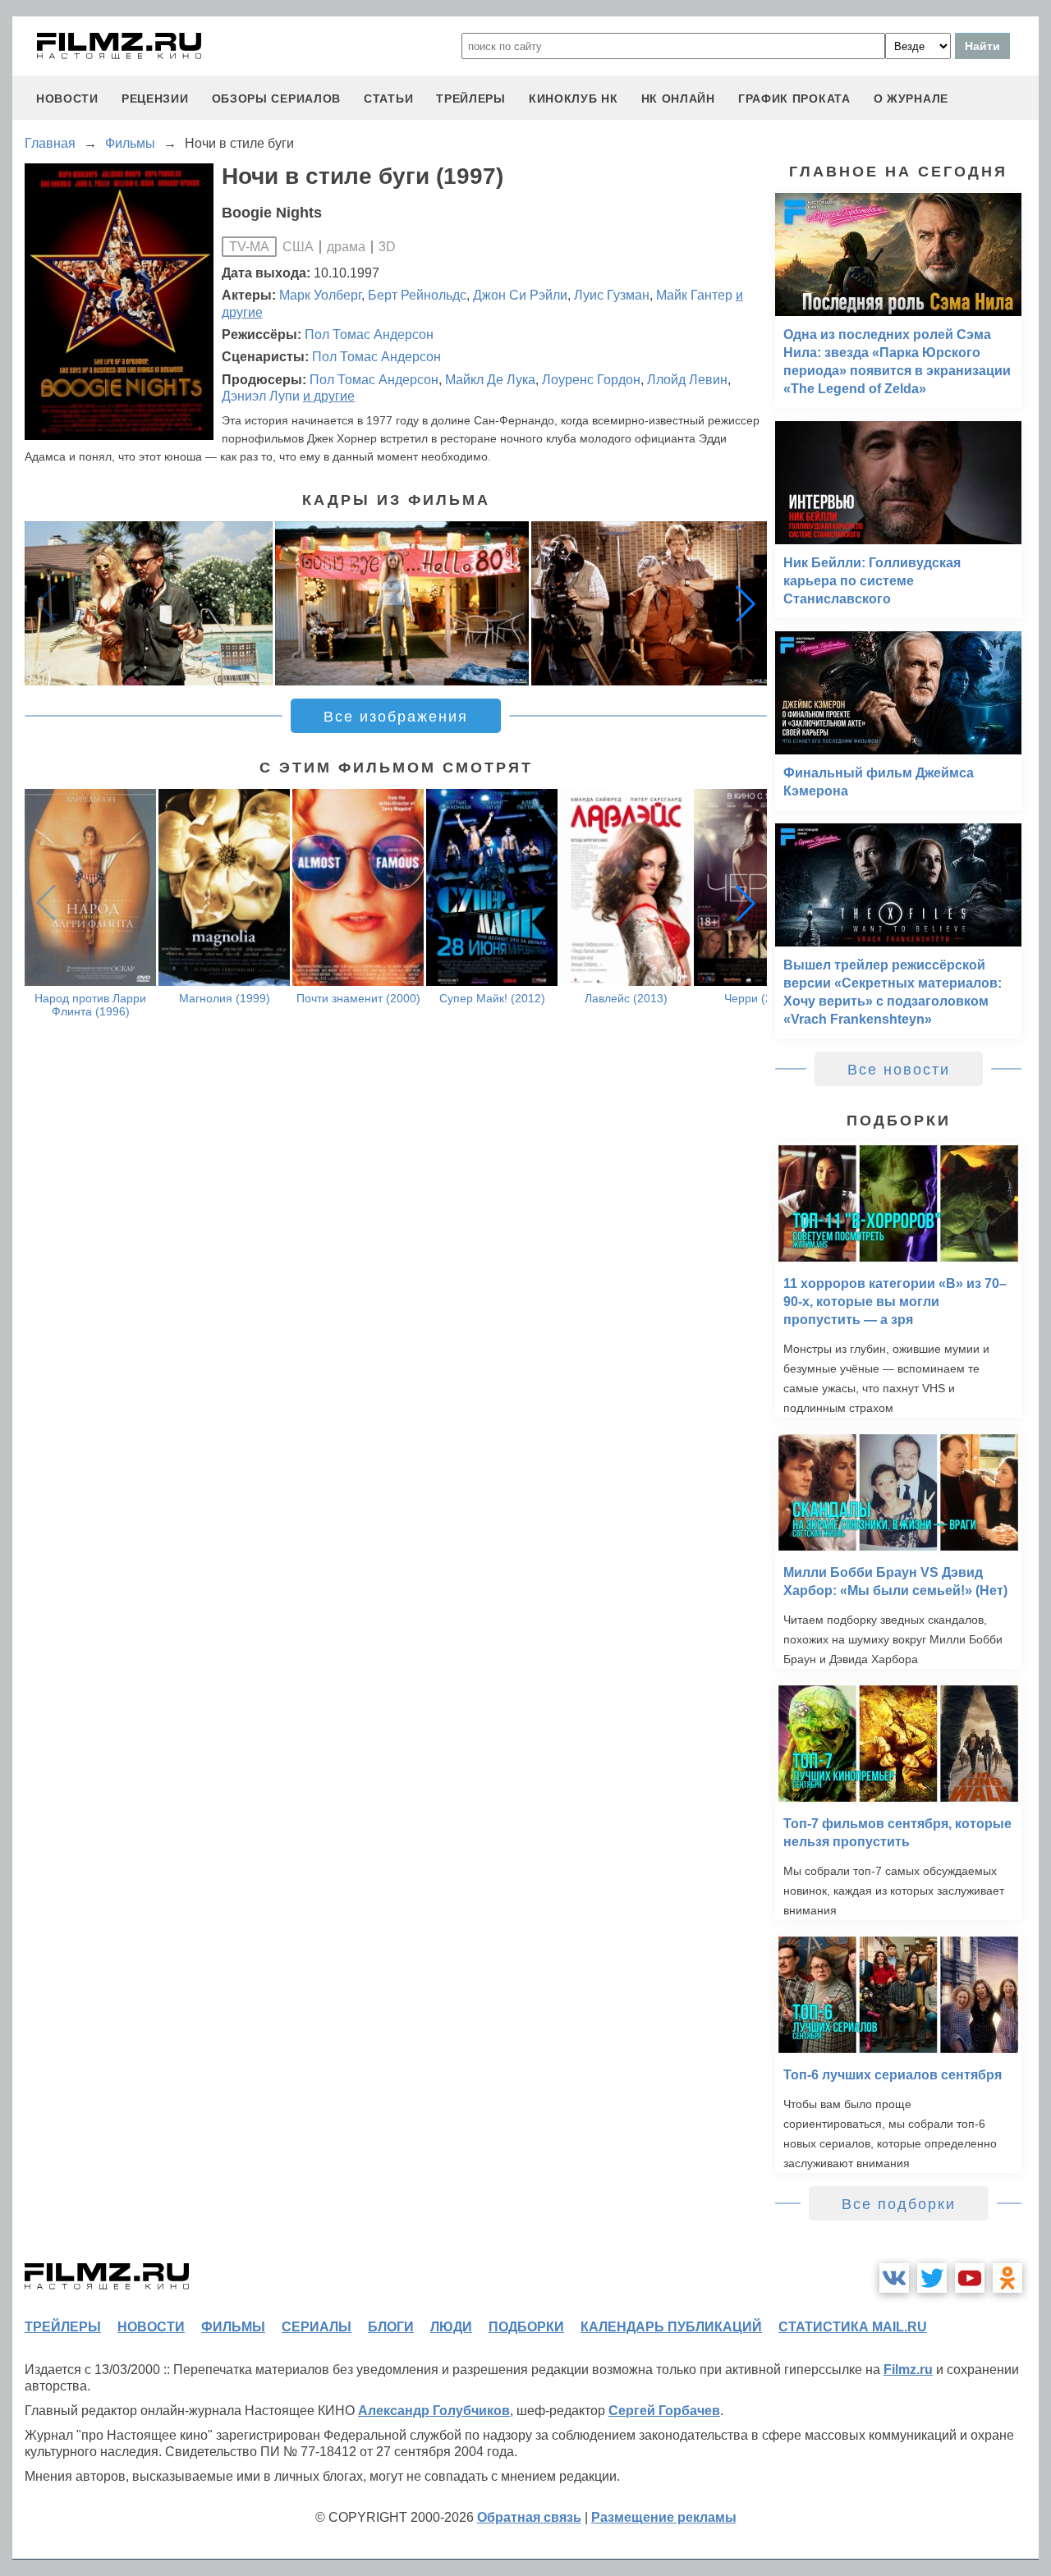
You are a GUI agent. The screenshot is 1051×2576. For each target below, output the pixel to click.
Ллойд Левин (687, 380)
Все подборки (899, 2204)
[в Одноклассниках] (1007, 2278)
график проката (794, 99)
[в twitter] (932, 2278)
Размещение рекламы (664, 2517)
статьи (388, 99)
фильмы (233, 2327)
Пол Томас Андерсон (369, 335)
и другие (329, 396)
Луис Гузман (612, 295)
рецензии (155, 99)
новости (67, 99)
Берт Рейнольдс (417, 295)
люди (451, 2327)
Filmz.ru (908, 2370)
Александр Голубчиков (434, 2411)
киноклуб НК (574, 99)
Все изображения (396, 717)
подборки (526, 2327)
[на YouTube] (970, 2278)
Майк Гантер (694, 295)
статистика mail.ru (853, 2327)
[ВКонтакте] (894, 2278)
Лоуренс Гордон (591, 380)
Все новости (899, 1070)
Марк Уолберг (320, 295)
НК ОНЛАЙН (678, 99)
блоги (391, 2327)
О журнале (911, 99)
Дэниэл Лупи (261, 396)
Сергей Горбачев (664, 2411)
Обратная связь (529, 2517)
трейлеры (471, 99)
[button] (746, 603)
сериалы (317, 2327)
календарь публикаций (671, 2327)
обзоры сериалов (277, 99)
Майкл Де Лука (490, 380)
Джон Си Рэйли (520, 295)
